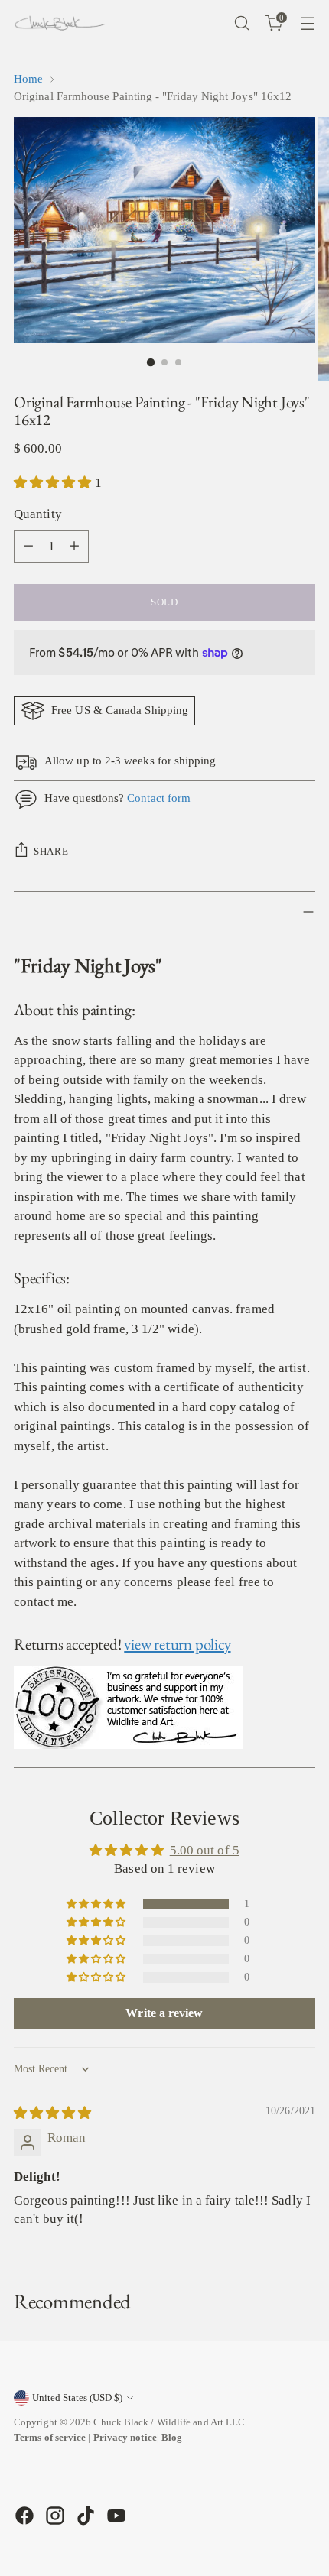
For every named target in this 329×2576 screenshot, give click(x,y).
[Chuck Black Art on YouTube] (115, 2516)
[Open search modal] (241, 23)
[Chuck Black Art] (60, 23)
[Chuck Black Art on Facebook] (23, 2516)
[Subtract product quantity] (28, 547)
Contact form (159, 798)
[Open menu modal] (307, 23)
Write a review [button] (164, 2013)
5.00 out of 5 (205, 1850)
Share (51, 851)
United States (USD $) (77, 2398)
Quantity (38, 514)
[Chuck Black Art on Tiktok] (84, 2516)
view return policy (177, 1644)
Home (28, 79)
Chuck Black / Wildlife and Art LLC (169, 2422)
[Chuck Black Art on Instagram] (54, 2516)
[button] (54, 483)
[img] (52, 2113)
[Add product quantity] (74, 547)
